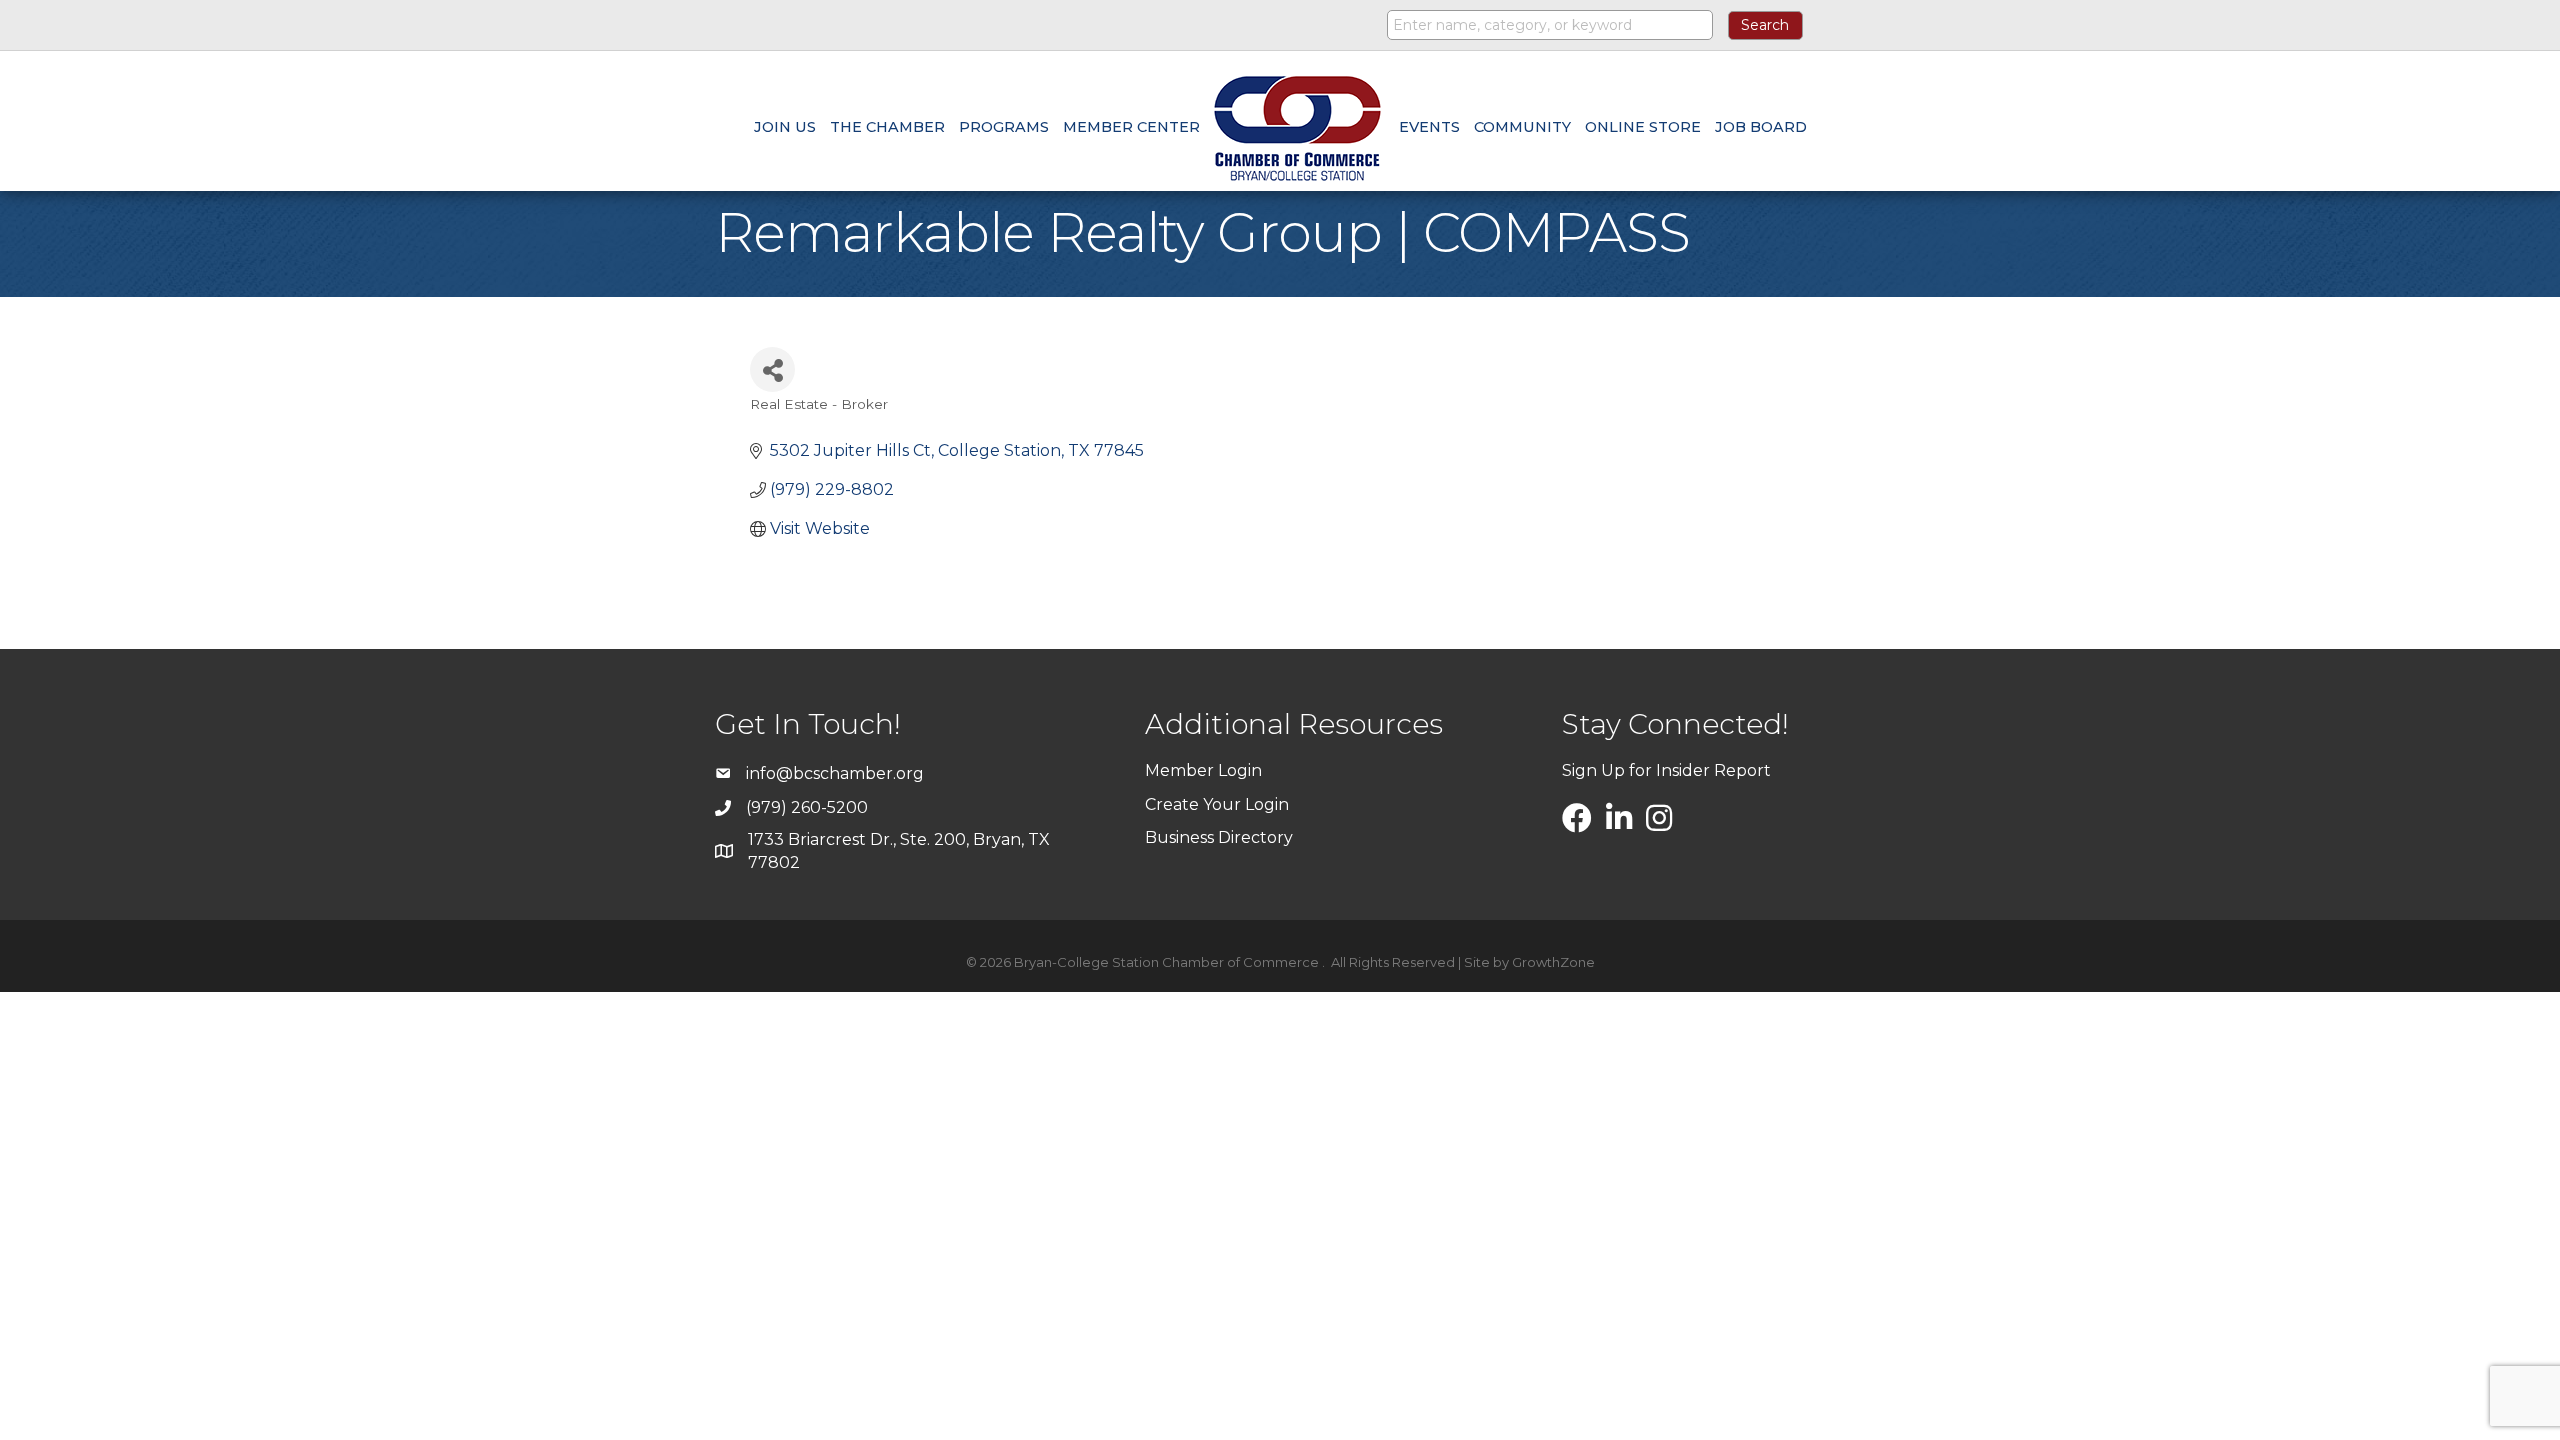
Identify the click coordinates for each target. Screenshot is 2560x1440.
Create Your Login (1217, 804)
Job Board (1761, 127)
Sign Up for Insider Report (1666, 770)
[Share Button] (772, 369)
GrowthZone (1553, 962)
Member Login (1203, 770)
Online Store (1643, 127)
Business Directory (1219, 837)
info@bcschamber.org (835, 773)
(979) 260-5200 (807, 807)
